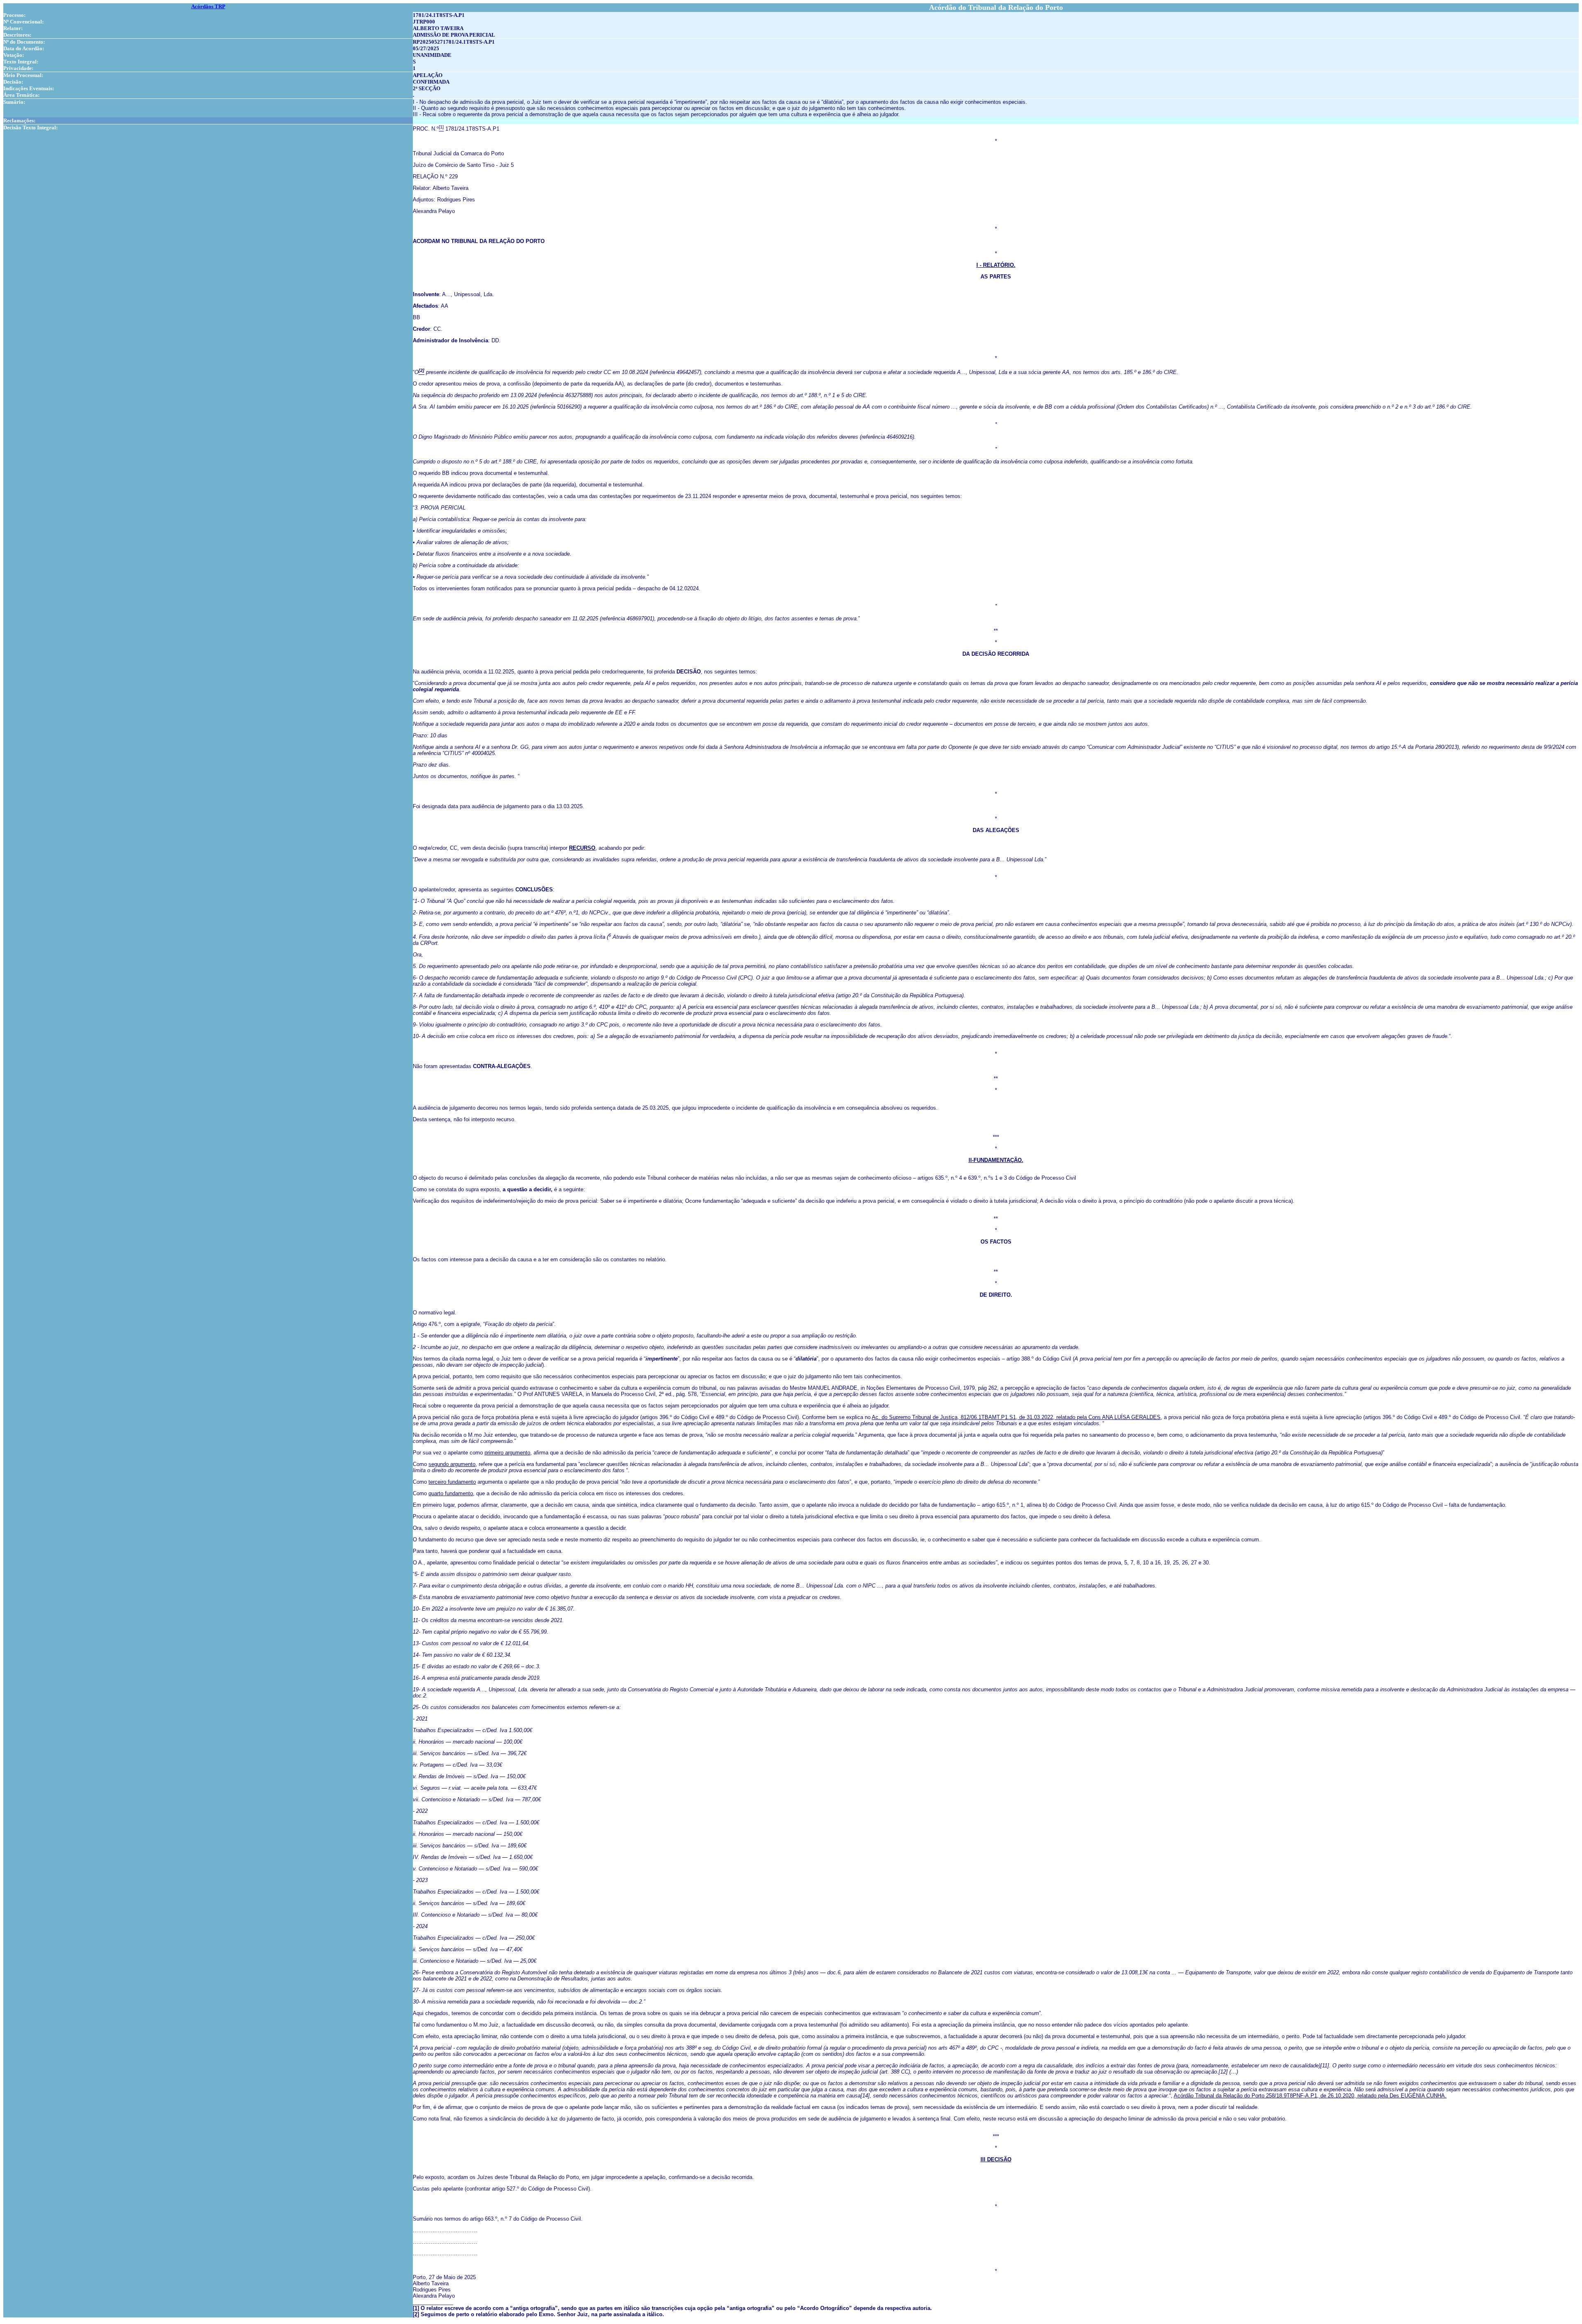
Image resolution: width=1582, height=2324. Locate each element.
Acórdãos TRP (208, 6)
